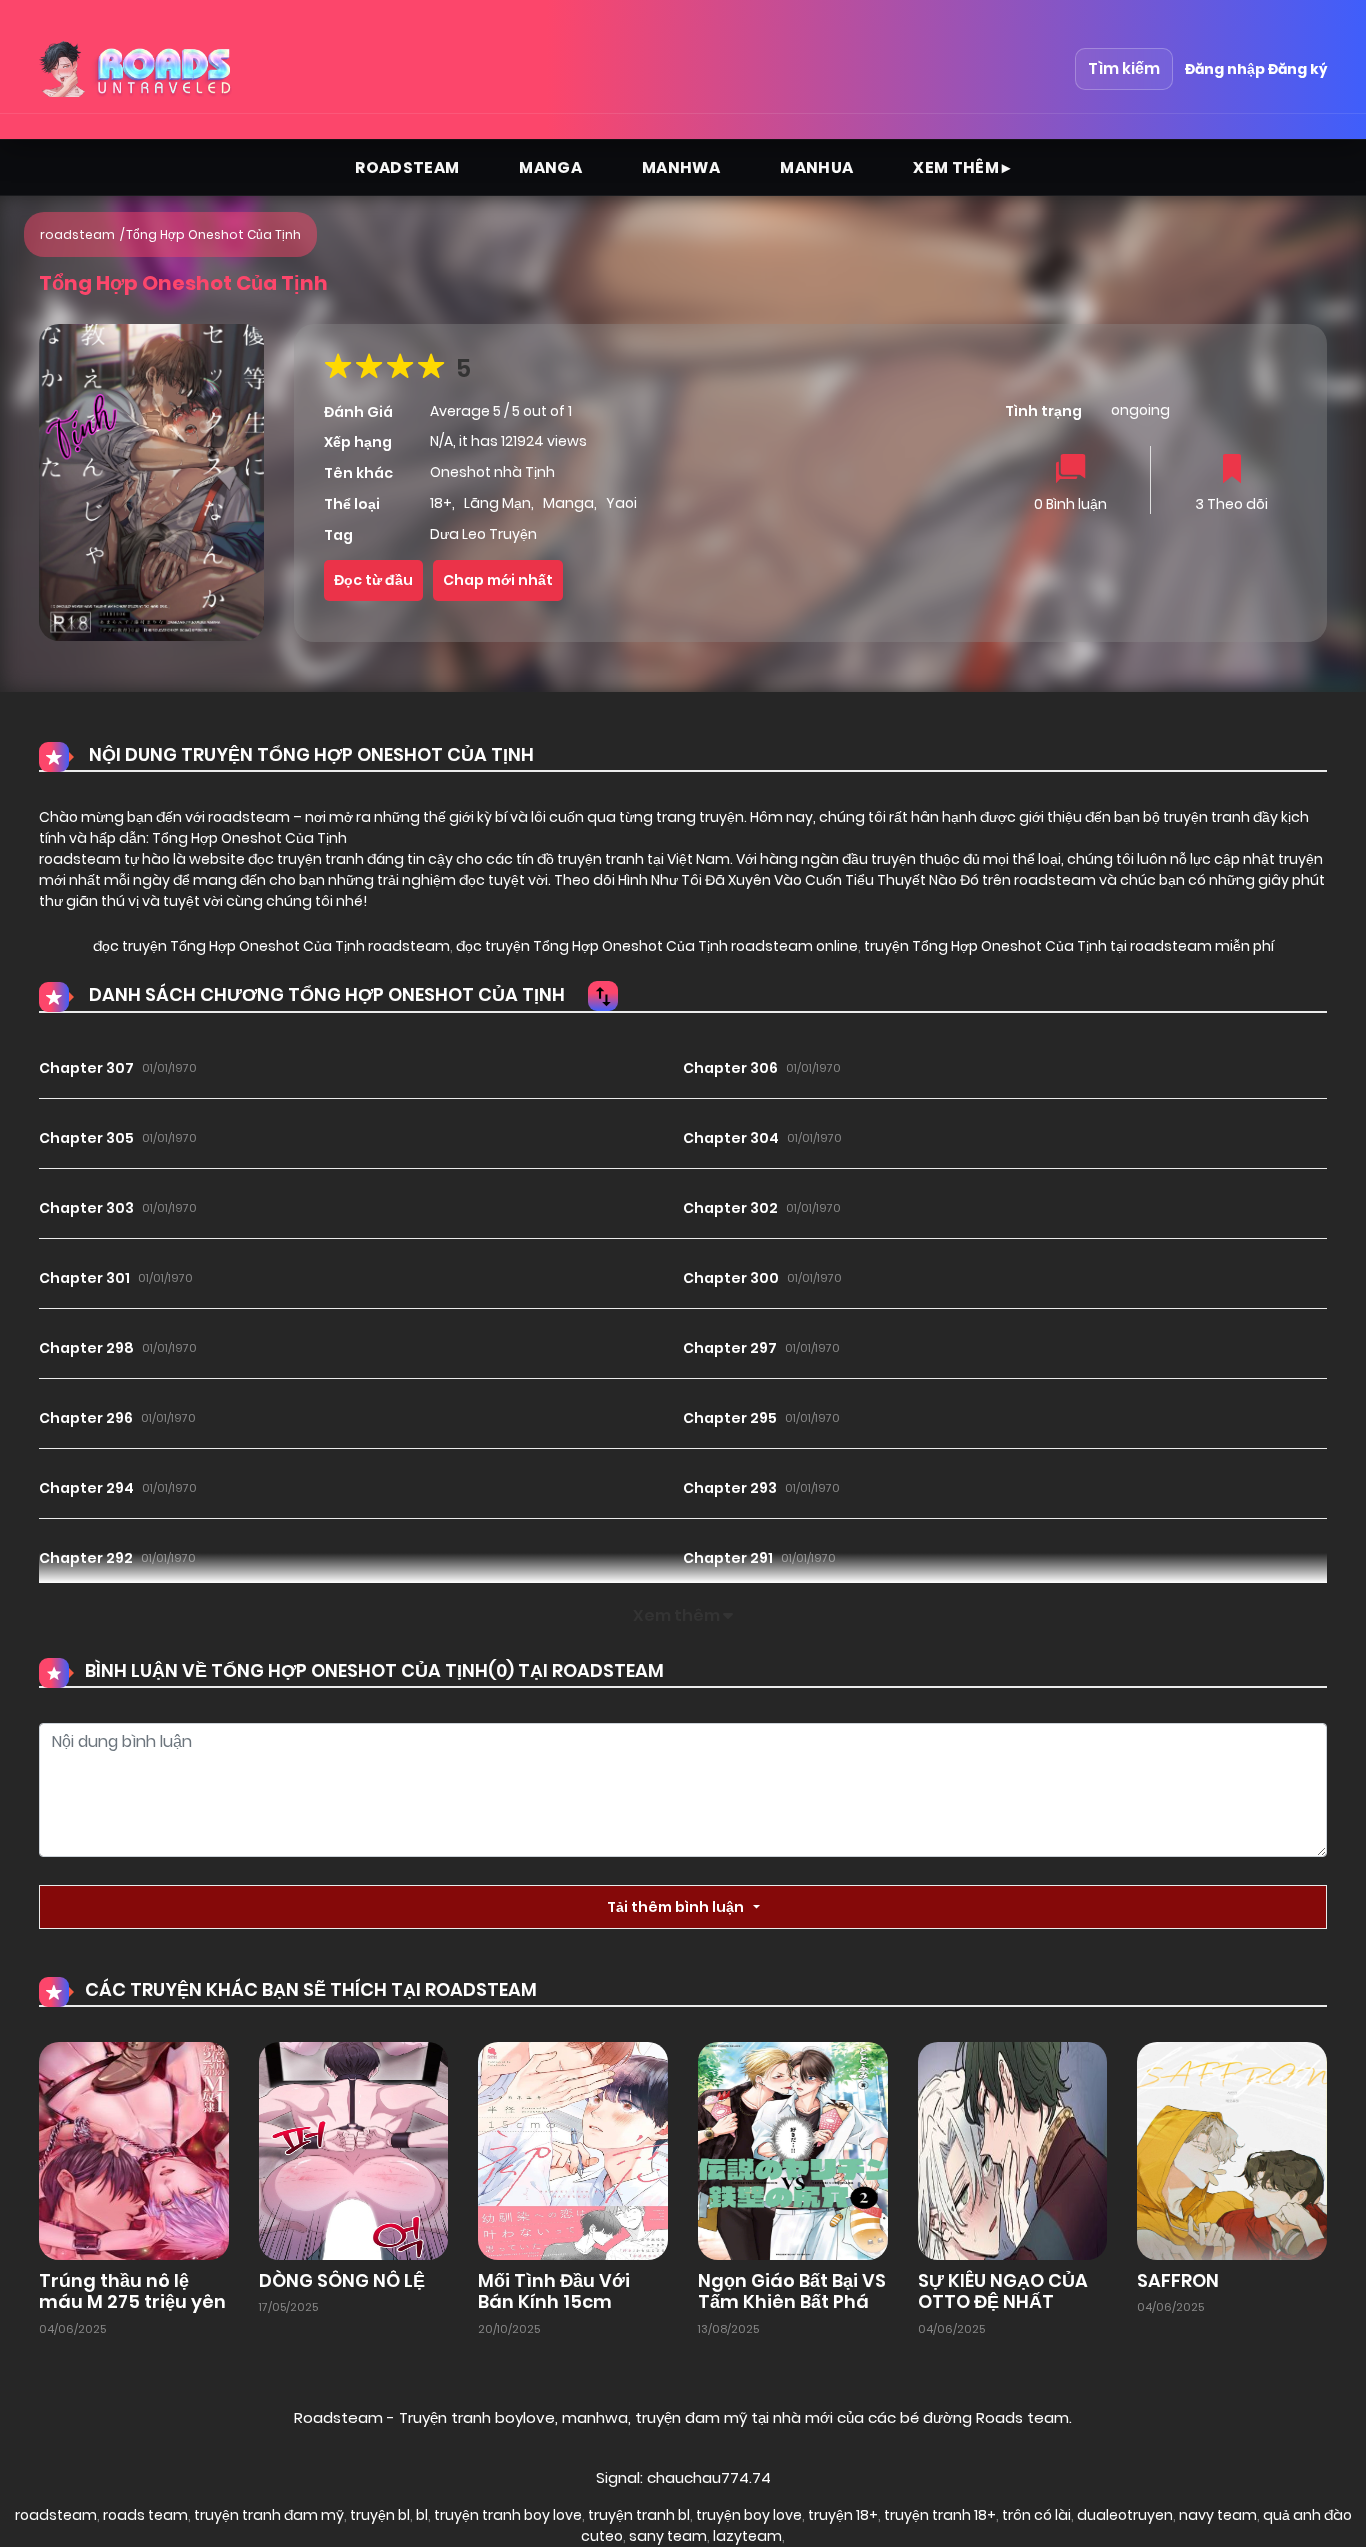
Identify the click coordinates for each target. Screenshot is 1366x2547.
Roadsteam (407, 167)
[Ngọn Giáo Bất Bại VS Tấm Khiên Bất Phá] (793, 2149)
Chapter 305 (86, 1138)
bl (422, 2515)
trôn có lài (1036, 2515)
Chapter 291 (728, 1558)
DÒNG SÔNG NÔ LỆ (342, 2280)
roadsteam (77, 234)
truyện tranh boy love (508, 2515)
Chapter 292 (86, 1558)
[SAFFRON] (1232, 2149)
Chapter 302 (730, 1208)
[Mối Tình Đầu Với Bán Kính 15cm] (573, 2149)
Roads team (1022, 2417)
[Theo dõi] (1232, 470)
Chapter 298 (86, 1348)
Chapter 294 (86, 1488)
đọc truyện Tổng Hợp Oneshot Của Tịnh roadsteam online (655, 946)
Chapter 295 (730, 1418)
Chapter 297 (730, 1348)
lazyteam (747, 2536)
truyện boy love (749, 2515)
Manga (550, 167)
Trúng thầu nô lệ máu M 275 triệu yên (132, 2291)
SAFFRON (1178, 2280)
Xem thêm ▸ (962, 167)
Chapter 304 (731, 1138)
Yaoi (621, 503)
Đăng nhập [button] (1225, 69)
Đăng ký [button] (1297, 69)
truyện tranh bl (639, 2515)
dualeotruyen (1125, 2515)
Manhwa (681, 167)
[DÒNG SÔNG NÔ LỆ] (354, 2149)
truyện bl (380, 2515)
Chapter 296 (86, 1418)
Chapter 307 (86, 1068)
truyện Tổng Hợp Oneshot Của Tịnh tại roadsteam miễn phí (1067, 946)
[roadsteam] (138, 69)
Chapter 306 (730, 1068)
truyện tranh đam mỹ (269, 2515)
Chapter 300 (731, 1278)
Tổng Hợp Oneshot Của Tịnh (213, 234)
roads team (145, 2515)
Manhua (816, 167)
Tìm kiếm (1124, 68)
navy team (1218, 2515)
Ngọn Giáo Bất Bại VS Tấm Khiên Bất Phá (792, 2291)
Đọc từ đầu (373, 580)
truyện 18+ (843, 2515)
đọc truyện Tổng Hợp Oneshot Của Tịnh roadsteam (271, 946)
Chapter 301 (84, 1278)
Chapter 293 (730, 1488)
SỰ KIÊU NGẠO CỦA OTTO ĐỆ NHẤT (1003, 2291)
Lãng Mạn (497, 503)
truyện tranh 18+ (940, 2515)
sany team (668, 2536)
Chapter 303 (86, 1208)
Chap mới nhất (498, 580)
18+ (441, 503)
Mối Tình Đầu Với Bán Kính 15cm (554, 2291)
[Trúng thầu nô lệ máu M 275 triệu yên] (134, 2149)
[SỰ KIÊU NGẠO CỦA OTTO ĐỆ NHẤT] (1013, 2149)
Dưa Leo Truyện (483, 534)
